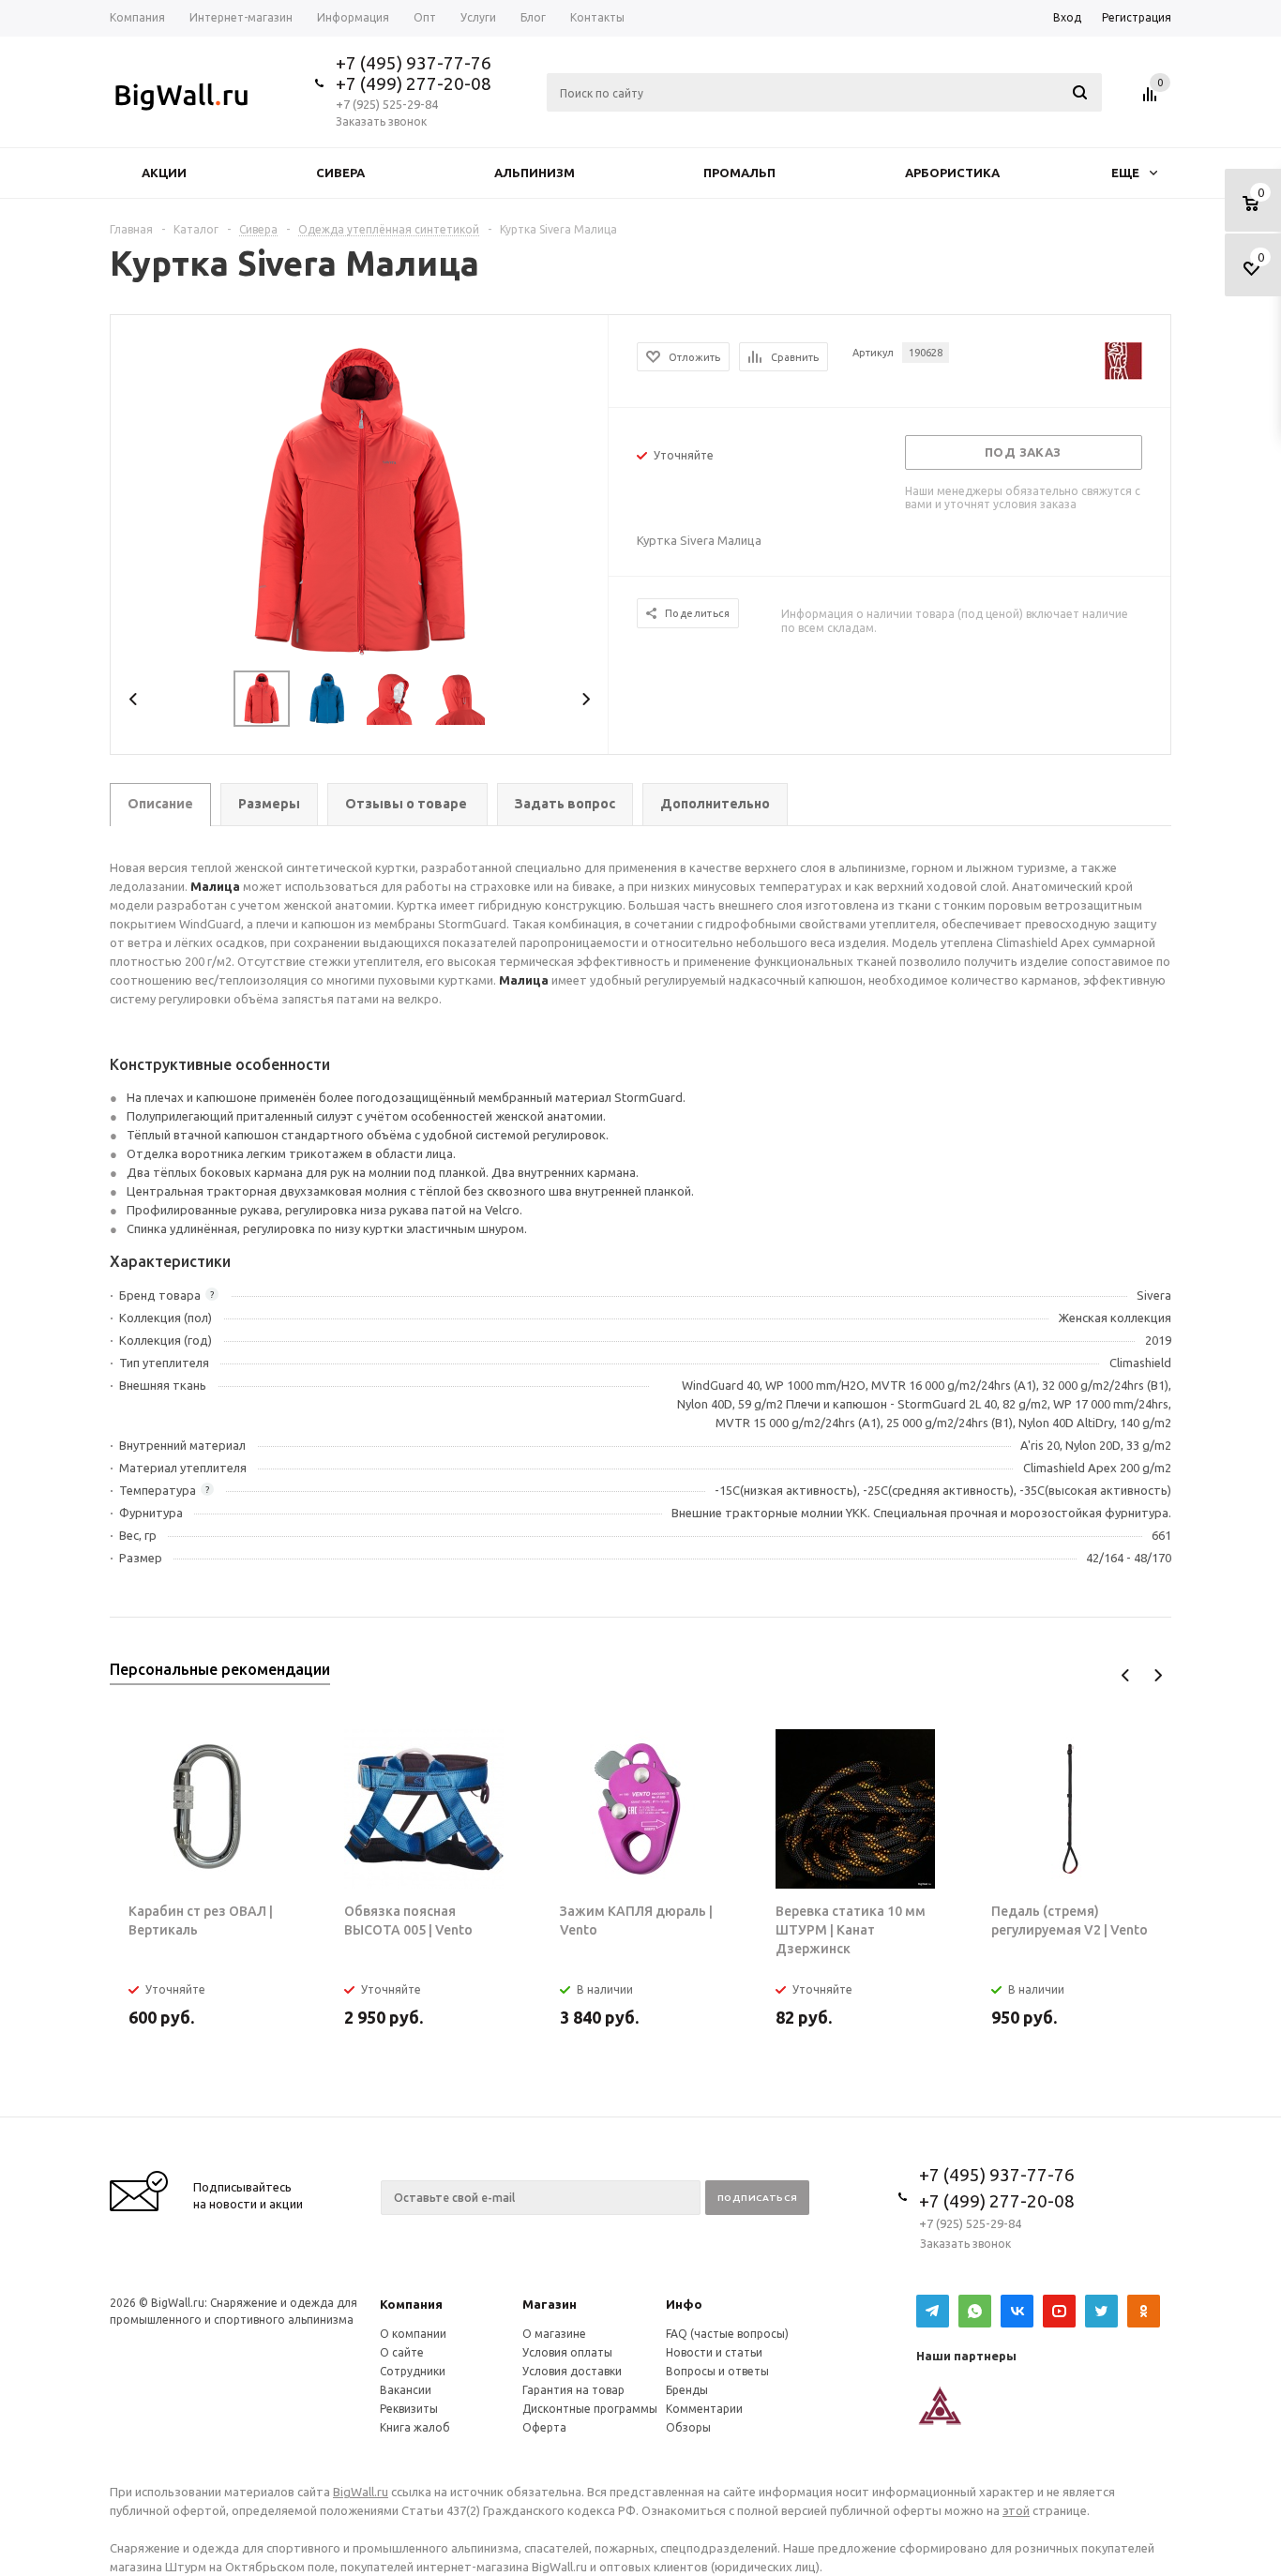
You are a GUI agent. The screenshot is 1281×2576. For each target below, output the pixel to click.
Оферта (544, 2427)
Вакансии (406, 2390)
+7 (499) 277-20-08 (414, 83)
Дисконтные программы (590, 2409)
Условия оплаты (567, 2352)
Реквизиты (409, 2409)
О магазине (554, 2334)
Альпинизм (535, 173)
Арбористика (952, 173)
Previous (134, 699)
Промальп (739, 173)
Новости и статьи (714, 2352)
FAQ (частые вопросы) (727, 2334)
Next (586, 699)
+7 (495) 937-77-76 (414, 63)
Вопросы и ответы (717, 2371)
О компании (413, 2334)
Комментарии (704, 2409)
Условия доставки (572, 2371)
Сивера (340, 173)
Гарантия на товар (573, 2390)
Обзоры (688, 2427)
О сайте (402, 2352)
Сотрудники (413, 2371)
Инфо (684, 2304)
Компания (411, 2304)
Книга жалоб (415, 2427)
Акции (164, 173)
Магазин (550, 2304)
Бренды (687, 2390)
